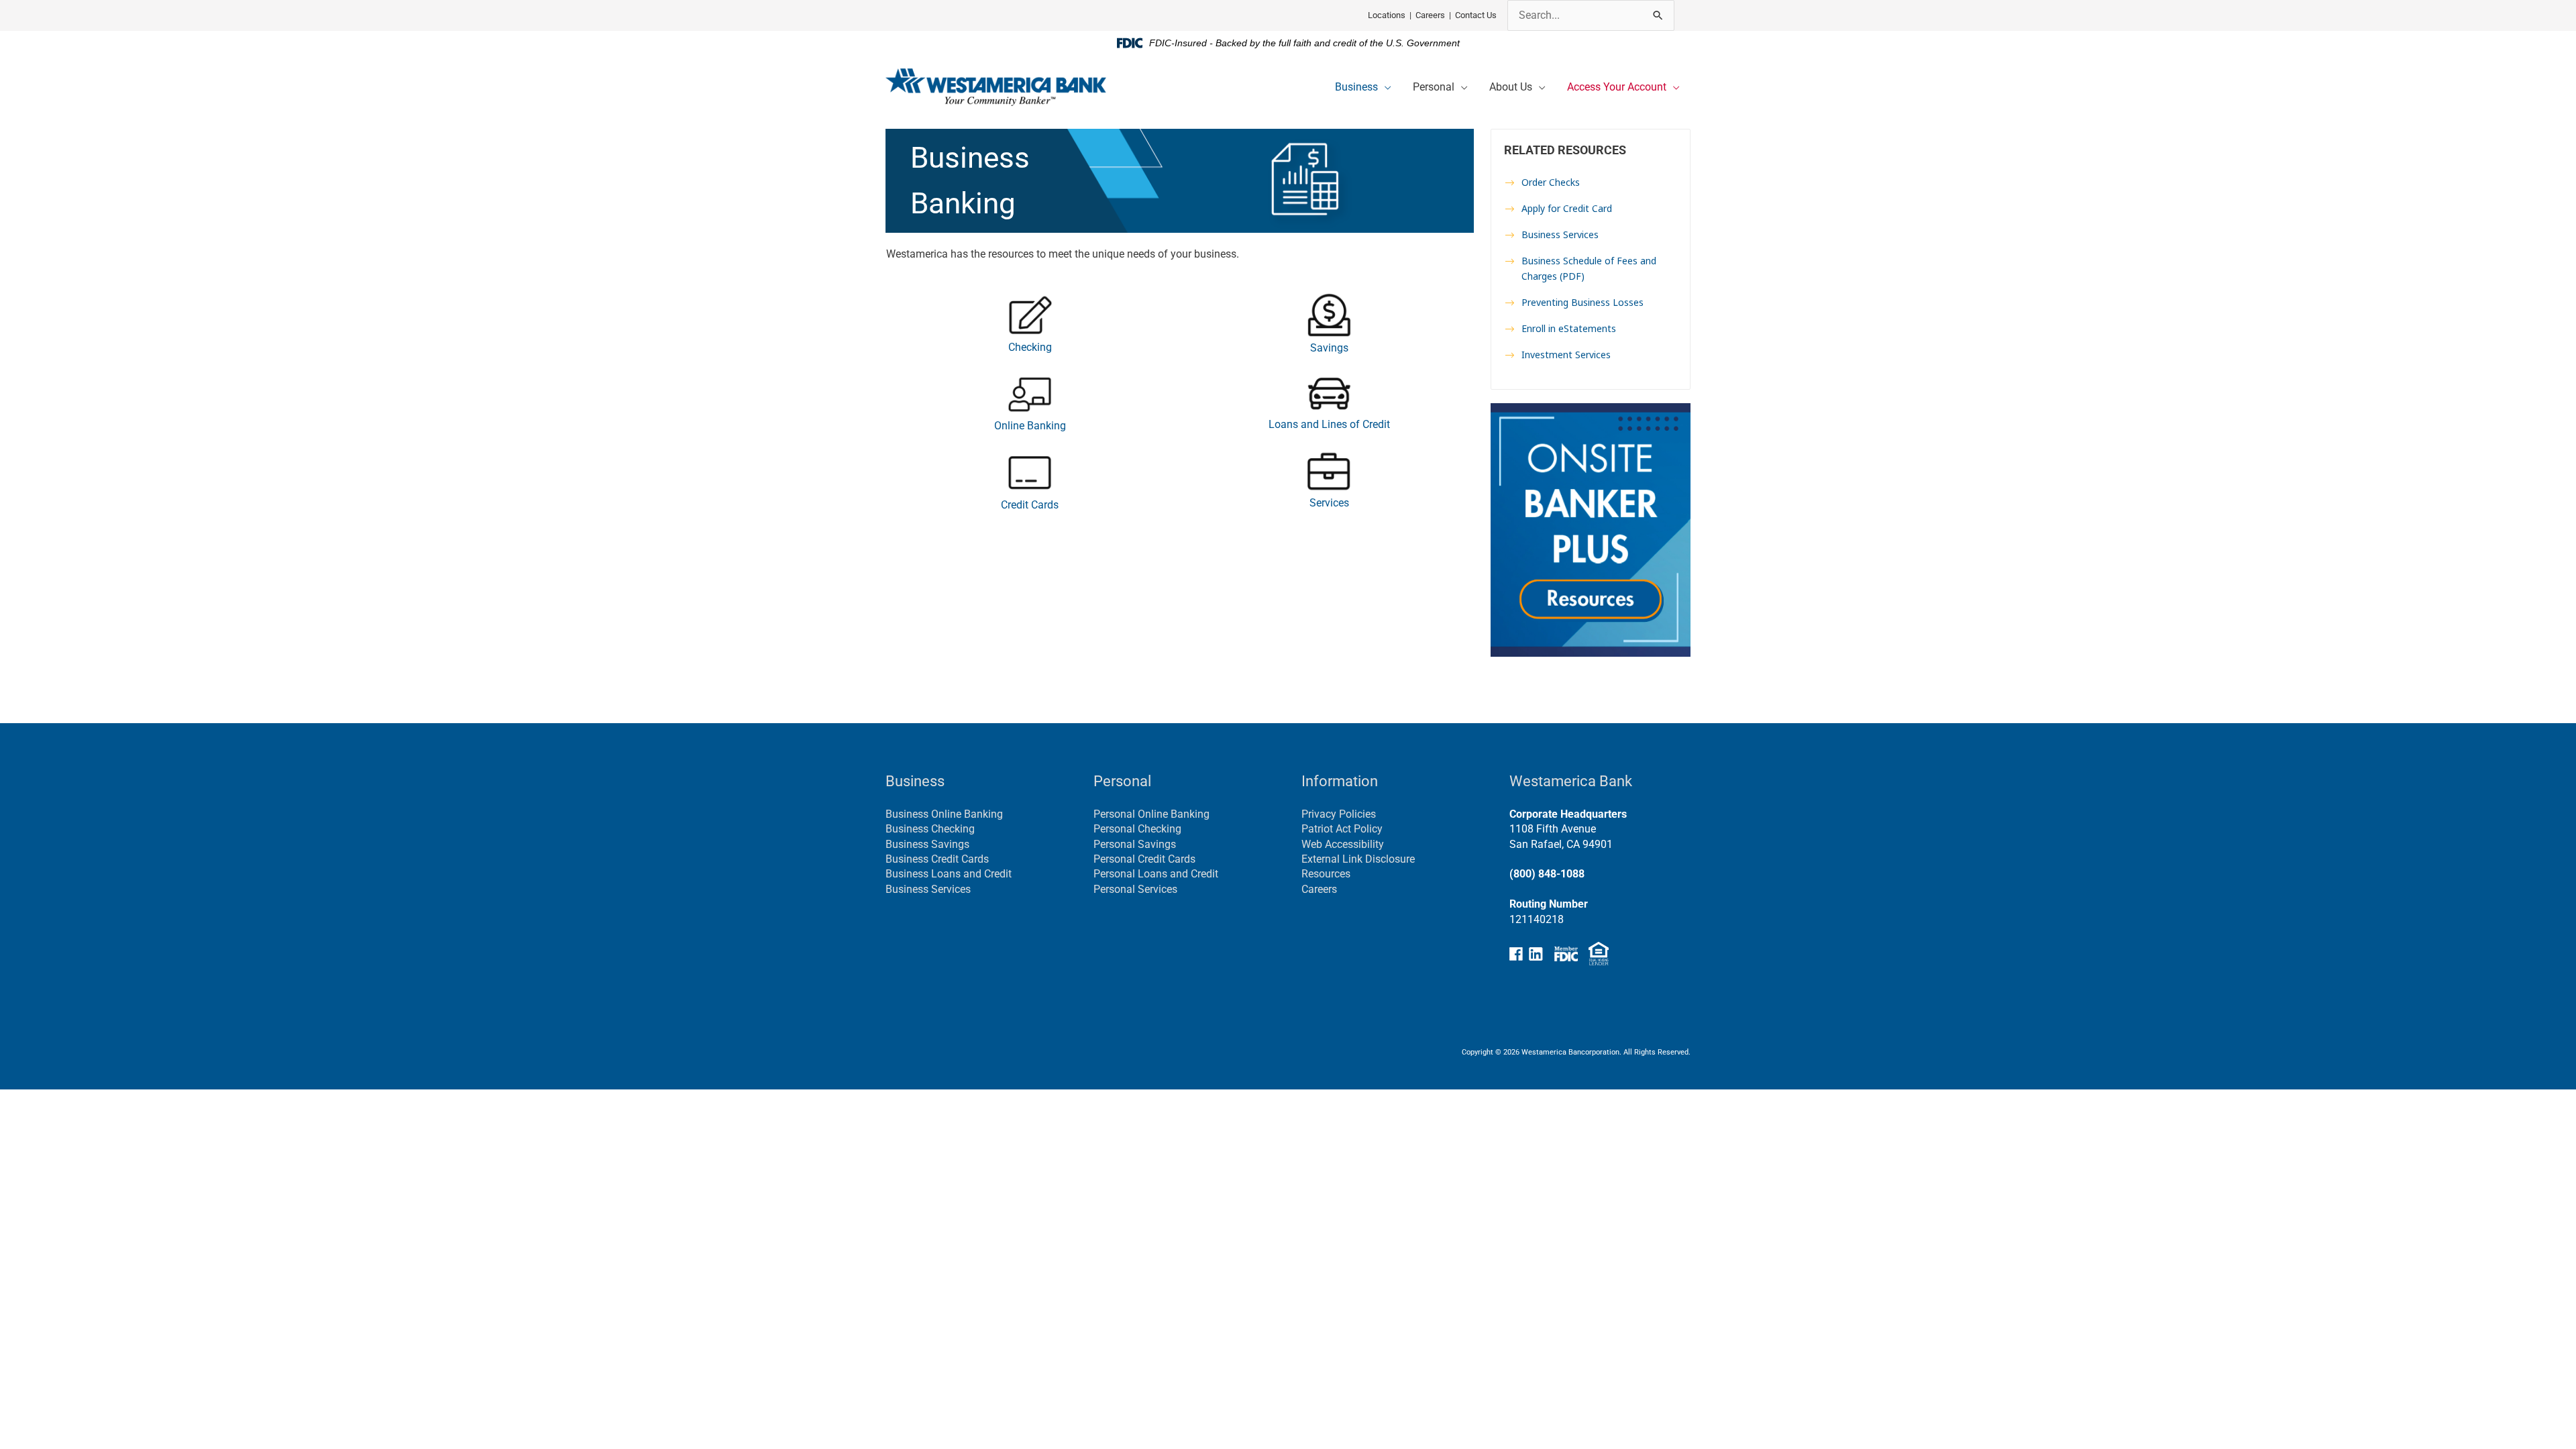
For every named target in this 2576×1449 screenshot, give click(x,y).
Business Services (1560, 234)
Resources (1326, 874)
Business (1356, 87)
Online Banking (1030, 426)
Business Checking (930, 829)
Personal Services (1135, 889)
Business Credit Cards (937, 859)
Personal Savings (1135, 844)
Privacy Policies (1339, 814)
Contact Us (1476, 15)
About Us (1511, 87)
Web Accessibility (1343, 844)
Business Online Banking (944, 814)
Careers (1430, 15)
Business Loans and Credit (949, 874)
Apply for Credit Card (1567, 208)
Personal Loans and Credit (1156, 874)
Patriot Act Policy (1342, 829)
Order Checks (1551, 182)
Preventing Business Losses (1582, 302)
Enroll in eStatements (1569, 328)
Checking (1030, 347)
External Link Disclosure (1358, 859)
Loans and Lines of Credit (1329, 424)
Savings (1329, 348)
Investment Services (1566, 355)
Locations (1387, 15)
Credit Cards (1030, 505)
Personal (1434, 87)
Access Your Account (1617, 87)
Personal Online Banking (1151, 814)
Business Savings (927, 844)
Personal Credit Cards (1144, 859)
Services (1329, 503)
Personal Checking (1137, 829)
